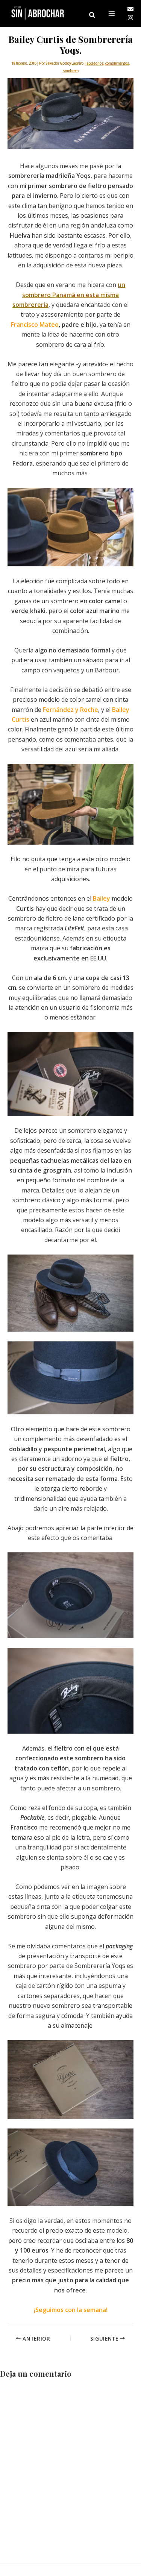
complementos (117, 63)
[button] (92, 15)
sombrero (71, 71)
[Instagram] (130, 18)
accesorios (95, 63)
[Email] (130, 9)
